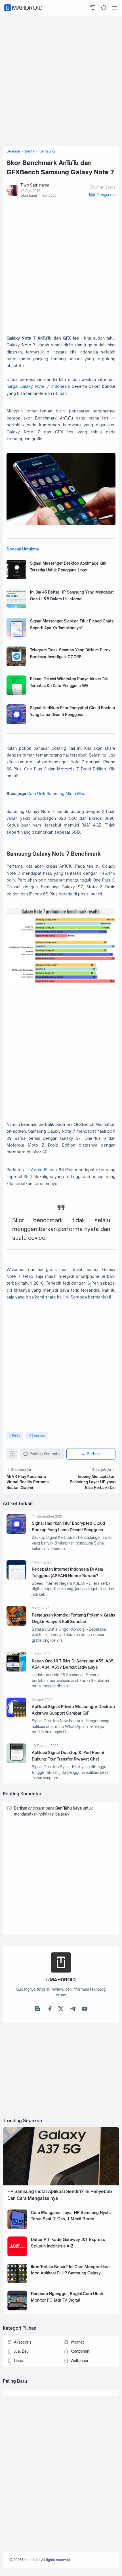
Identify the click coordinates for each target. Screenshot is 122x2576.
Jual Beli (21, 2351)
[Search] (104, 8)
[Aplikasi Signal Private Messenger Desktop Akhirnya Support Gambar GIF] (16, 1716)
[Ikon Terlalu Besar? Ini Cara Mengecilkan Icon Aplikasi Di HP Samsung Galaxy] (17, 2282)
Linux (18, 2361)
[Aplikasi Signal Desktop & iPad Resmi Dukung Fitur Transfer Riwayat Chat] (16, 1762)
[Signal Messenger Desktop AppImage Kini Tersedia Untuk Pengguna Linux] (16, 578)
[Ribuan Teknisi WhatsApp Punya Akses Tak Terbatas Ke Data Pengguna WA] (16, 694)
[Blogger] (37, 2010)
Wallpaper (79, 2361)
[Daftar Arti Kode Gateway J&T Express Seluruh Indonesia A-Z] (17, 2255)
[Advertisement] (61, 79)
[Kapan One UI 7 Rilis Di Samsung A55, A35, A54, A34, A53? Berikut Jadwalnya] (16, 1670)
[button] (102, 195)
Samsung (38, 1435)
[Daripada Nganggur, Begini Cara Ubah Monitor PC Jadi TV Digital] (17, 2309)
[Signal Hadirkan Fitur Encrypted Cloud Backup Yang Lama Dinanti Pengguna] (16, 723)
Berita (16, 1435)
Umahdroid (24, 8)
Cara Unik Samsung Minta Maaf (57, 794)
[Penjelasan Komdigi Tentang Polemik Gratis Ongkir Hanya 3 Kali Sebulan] (16, 1624)
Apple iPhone (44, 1170)
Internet (77, 2342)
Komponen (80, 2351)
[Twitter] (61, 2010)
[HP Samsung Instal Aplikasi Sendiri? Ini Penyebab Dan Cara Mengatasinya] (61, 2184)
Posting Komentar (45, 1454)
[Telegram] (73, 2010)
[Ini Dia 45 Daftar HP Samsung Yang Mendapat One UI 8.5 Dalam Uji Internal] (16, 607)
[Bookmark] (12, 1455)
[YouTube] (85, 2010)
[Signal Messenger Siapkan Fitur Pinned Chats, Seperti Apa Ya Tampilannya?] (16, 636)
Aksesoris (23, 2342)
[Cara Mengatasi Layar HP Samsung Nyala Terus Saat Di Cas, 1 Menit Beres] (17, 2228)
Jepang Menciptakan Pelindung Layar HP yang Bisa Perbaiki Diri (93, 1482)
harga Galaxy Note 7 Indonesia (38, 386)
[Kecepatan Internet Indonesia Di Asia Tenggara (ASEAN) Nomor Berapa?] (16, 1578)
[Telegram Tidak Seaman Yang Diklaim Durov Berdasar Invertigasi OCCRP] (16, 665)
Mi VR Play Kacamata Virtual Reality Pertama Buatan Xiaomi (28, 1482)
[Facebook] (49, 2010)
